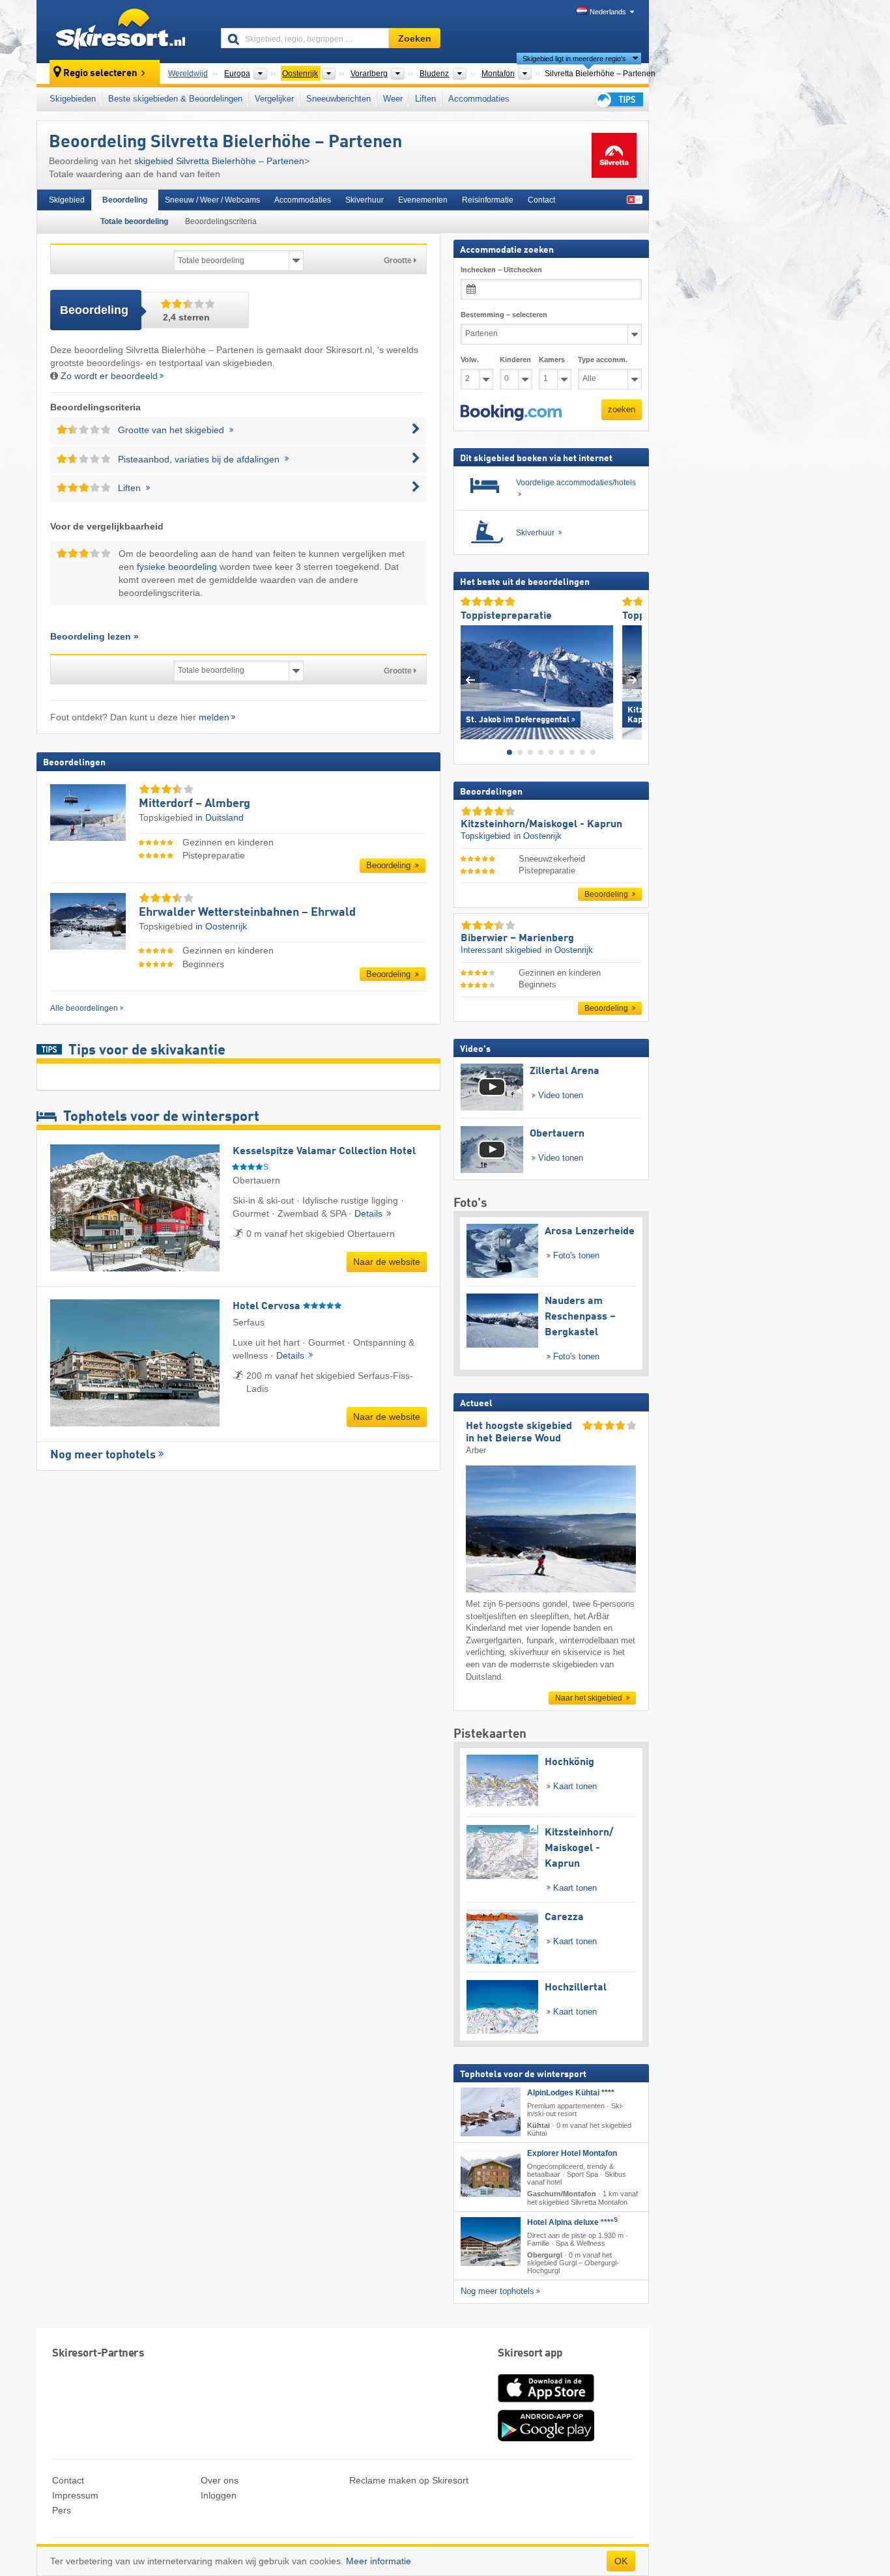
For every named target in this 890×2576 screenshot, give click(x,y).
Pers (62, 2510)
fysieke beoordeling (177, 567)
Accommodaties (479, 99)
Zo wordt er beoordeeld (109, 376)
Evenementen (423, 200)
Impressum (75, 2495)
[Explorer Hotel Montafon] (491, 2173)
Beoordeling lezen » (94, 636)
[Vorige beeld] (470, 679)
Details (370, 1213)
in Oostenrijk (221, 926)
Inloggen (219, 2495)
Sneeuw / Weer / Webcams (212, 200)
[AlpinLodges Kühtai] (491, 2111)
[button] (511, 412)
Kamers (552, 360)
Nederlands (608, 12)
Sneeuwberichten (338, 99)
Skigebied (67, 200)
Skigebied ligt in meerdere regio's (574, 59)
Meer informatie (379, 2561)
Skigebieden (73, 99)
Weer (393, 99)
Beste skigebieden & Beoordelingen (175, 99)
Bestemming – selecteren (504, 315)
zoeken (622, 409)
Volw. (470, 360)
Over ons (220, 2480)
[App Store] (546, 2403)
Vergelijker (274, 99)
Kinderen (515, 360)
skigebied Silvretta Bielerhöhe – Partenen (219, 161)
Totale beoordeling (134, 221)
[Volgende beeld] (632, 679)
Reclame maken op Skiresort (409, 2480)
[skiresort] (123, 31)
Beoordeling (125, 200)
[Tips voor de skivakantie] (618, 99)
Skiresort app (530, 2354)
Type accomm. (603, 360)
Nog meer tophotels (103, 1455)
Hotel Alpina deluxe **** (572, 2222)
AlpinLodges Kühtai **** (571, 2092)
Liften (425, 99)
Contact (541, 200)
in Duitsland (220, 817)
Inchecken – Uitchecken (501, 270)
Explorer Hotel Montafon (572, 2153)
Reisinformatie (488, 200)
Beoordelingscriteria (221, 221)
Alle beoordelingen (84, 1008)
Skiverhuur (365, 200)
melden (214, 717)
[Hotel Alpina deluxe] (491, 2241)
